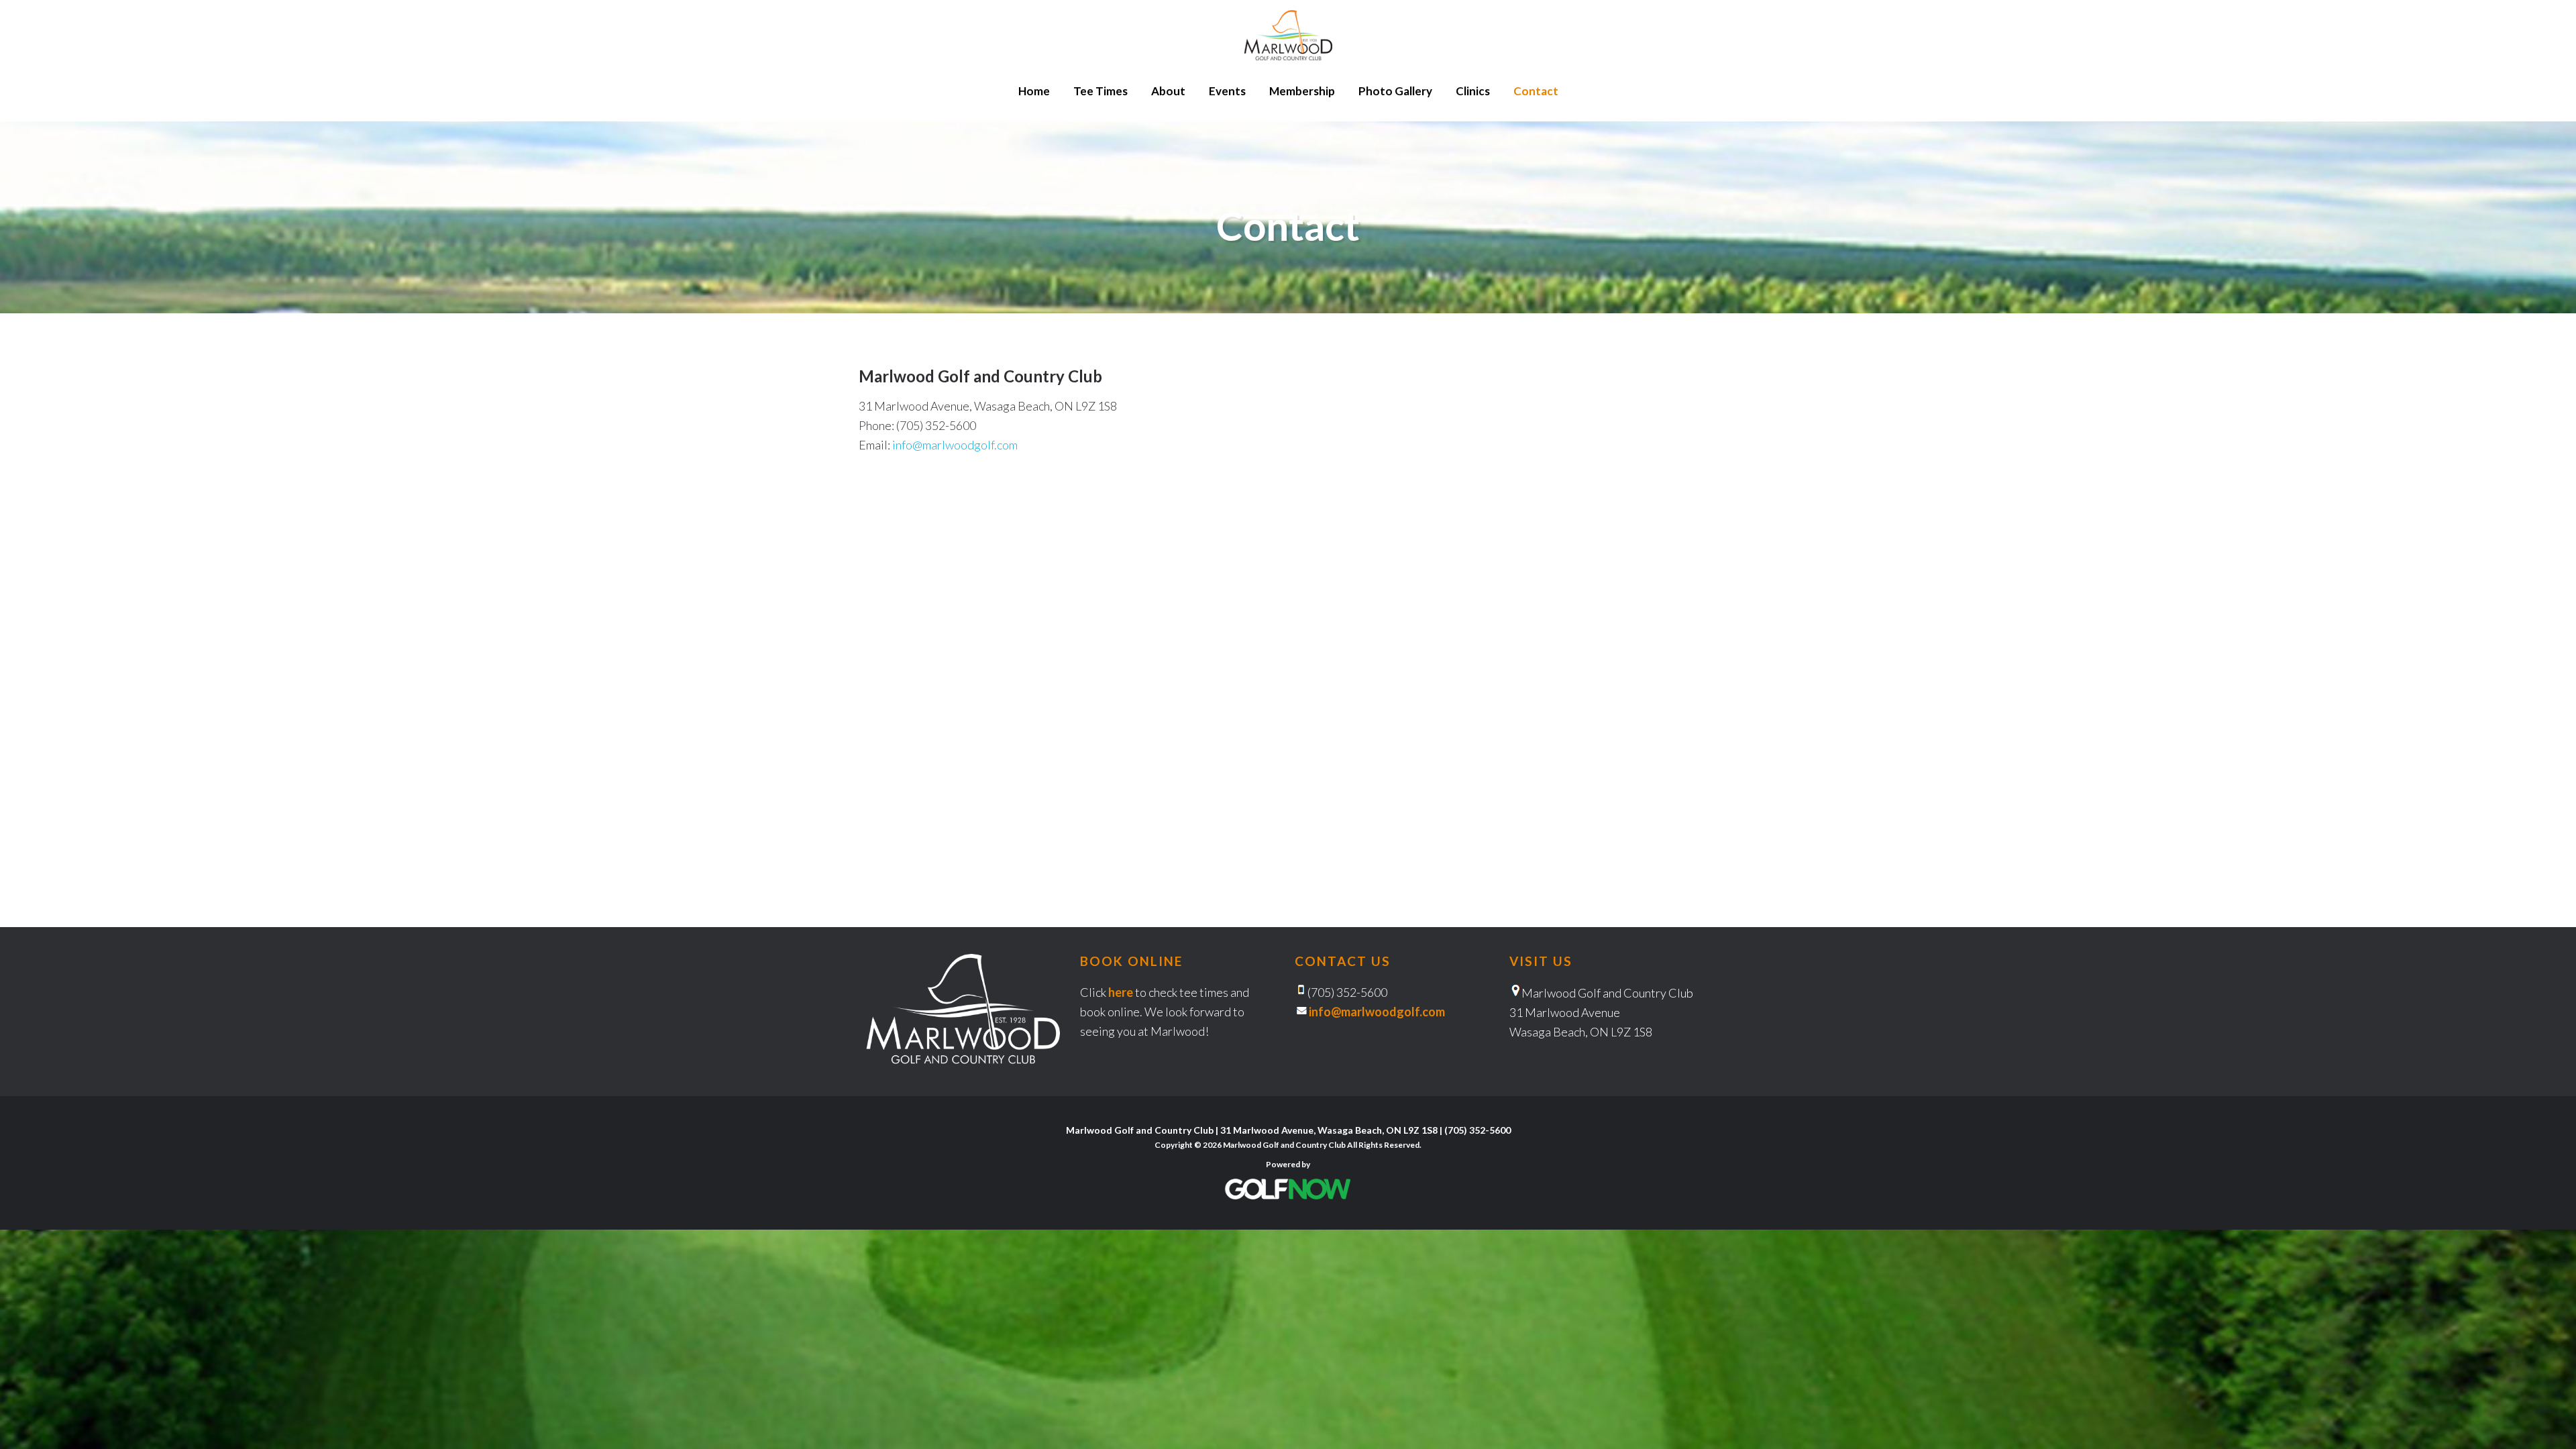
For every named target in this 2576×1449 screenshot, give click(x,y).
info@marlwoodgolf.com (955, 445)
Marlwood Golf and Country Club (1288, 35)
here (1121, 992)
